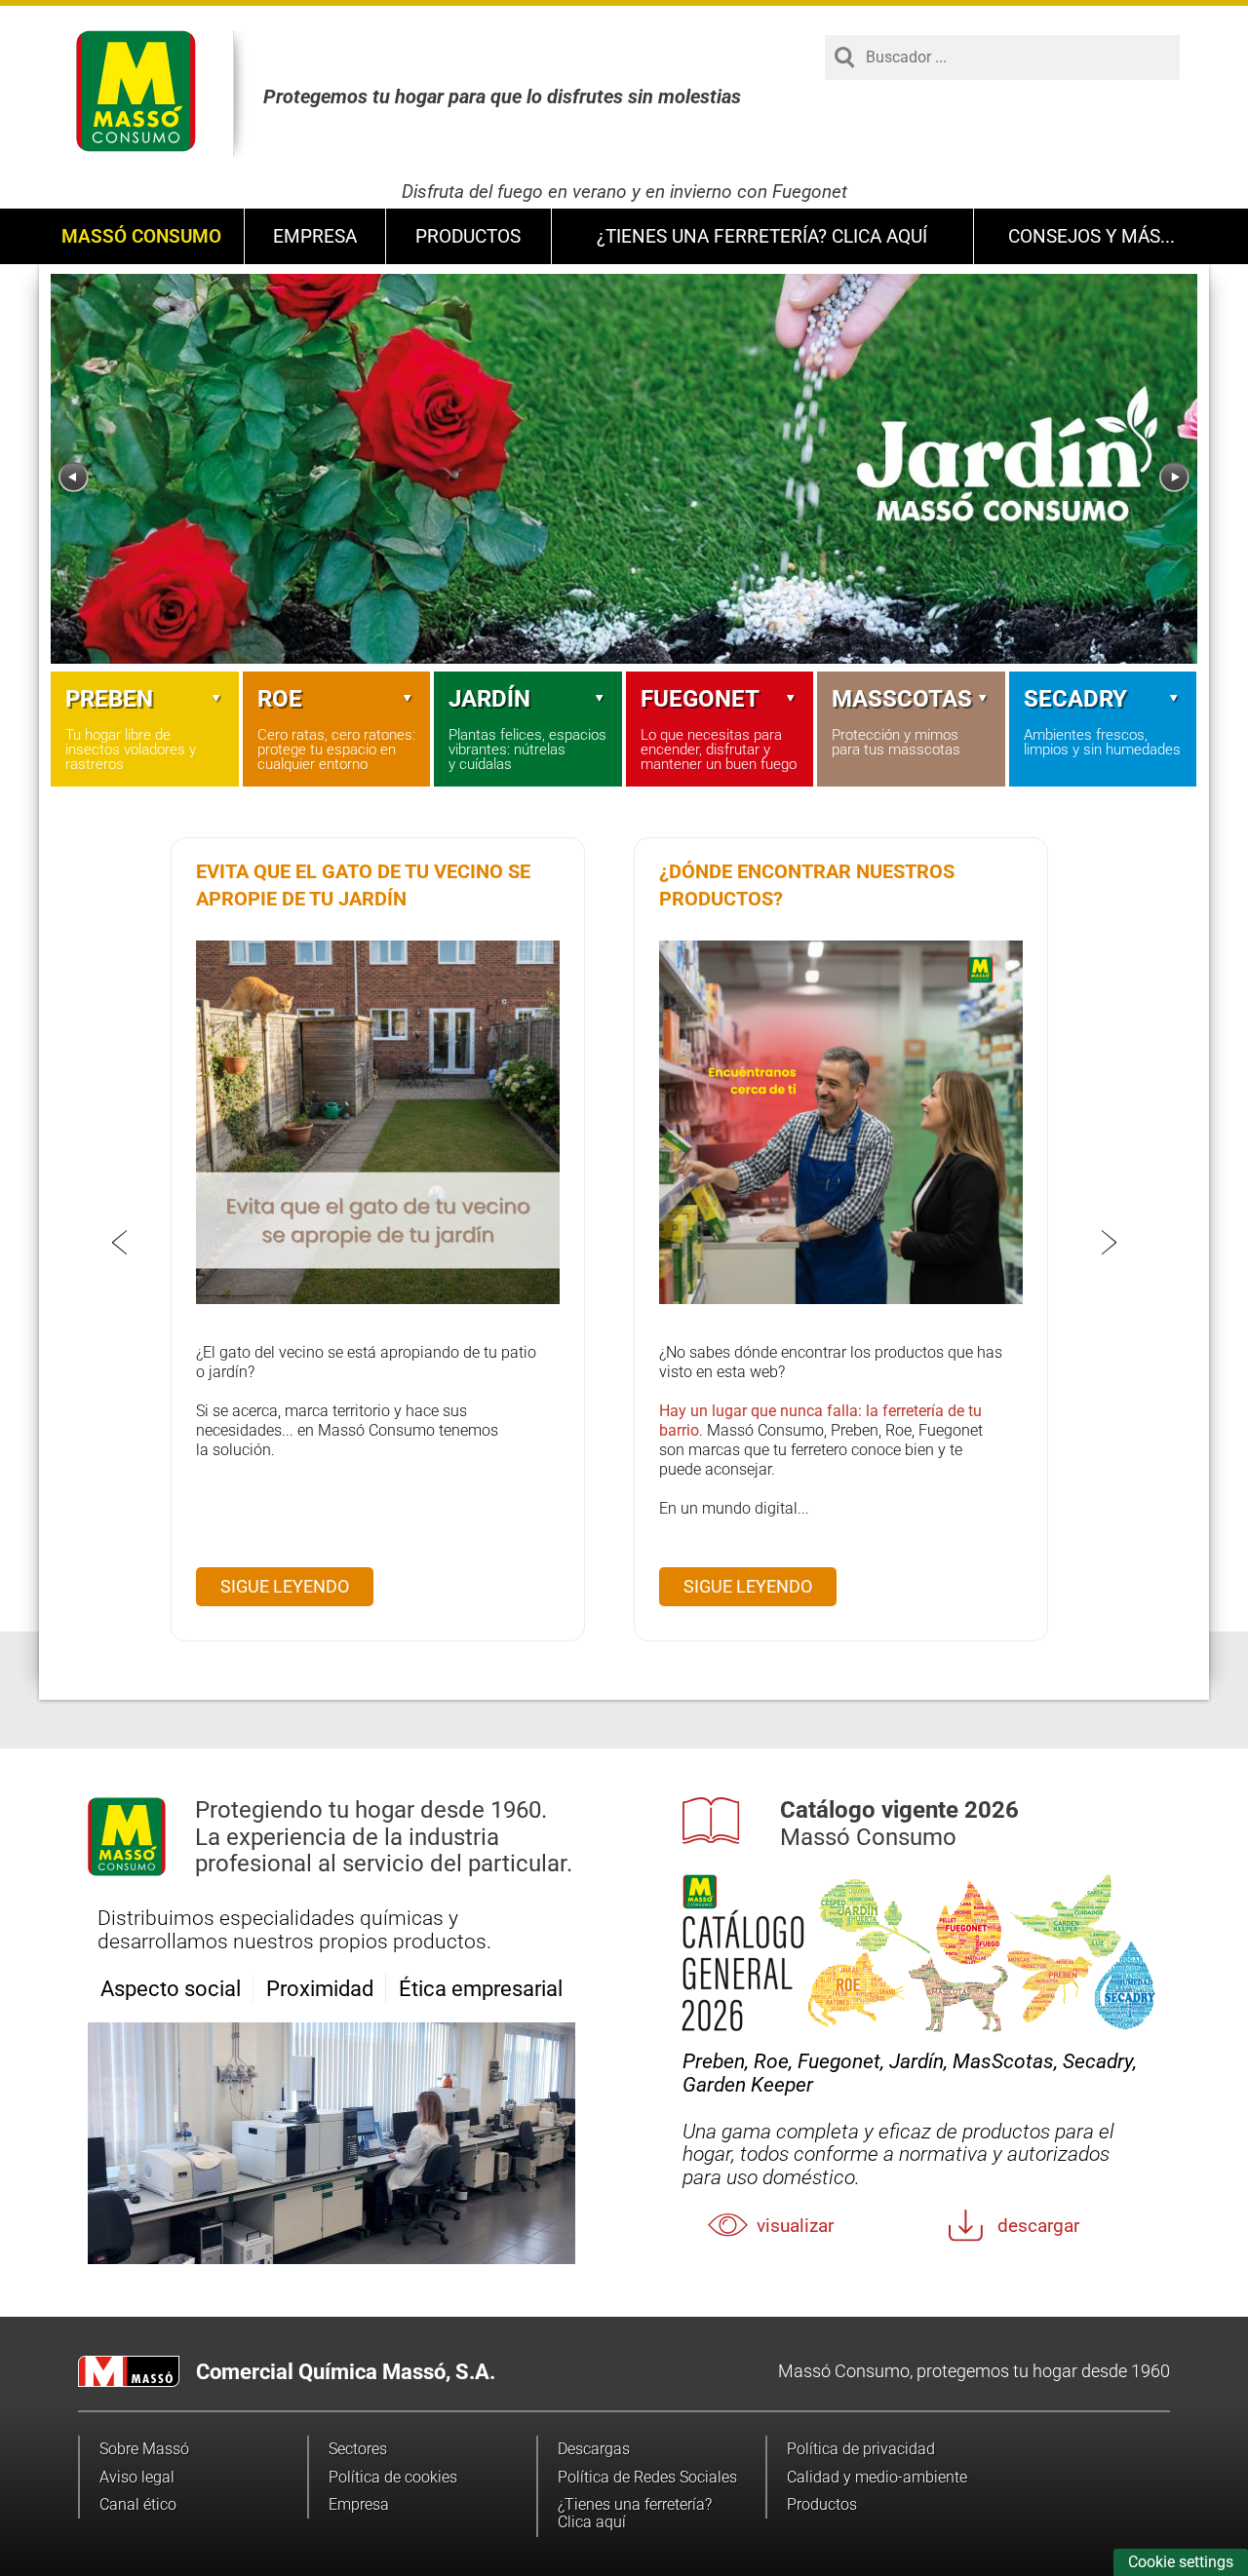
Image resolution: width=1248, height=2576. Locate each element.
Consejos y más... (1092, 236)
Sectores (358, 2449)
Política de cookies (393, 2477)
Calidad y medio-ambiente (877, 2477)
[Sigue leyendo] (378, 1299)
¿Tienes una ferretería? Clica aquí (762, 236)
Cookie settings (1181, 2562)
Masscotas (902, 699)
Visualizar (795, 2226)
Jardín (489, 699)
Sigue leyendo (285, 1586)
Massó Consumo (141, 236)
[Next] (1174, 477)
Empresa (315, 236)
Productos (468, 236)
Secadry (1075, 699)
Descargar (1038, 2226)
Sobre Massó (144, 2449)
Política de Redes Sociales (647, 2477)
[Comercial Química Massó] (136, 91)
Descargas (594, 2449)
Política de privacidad (861, 2449)
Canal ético (138, 2504)
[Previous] (74, 477)
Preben (109, 699)
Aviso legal (137, 2477)
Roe (280, 699)
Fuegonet (700, 699)
